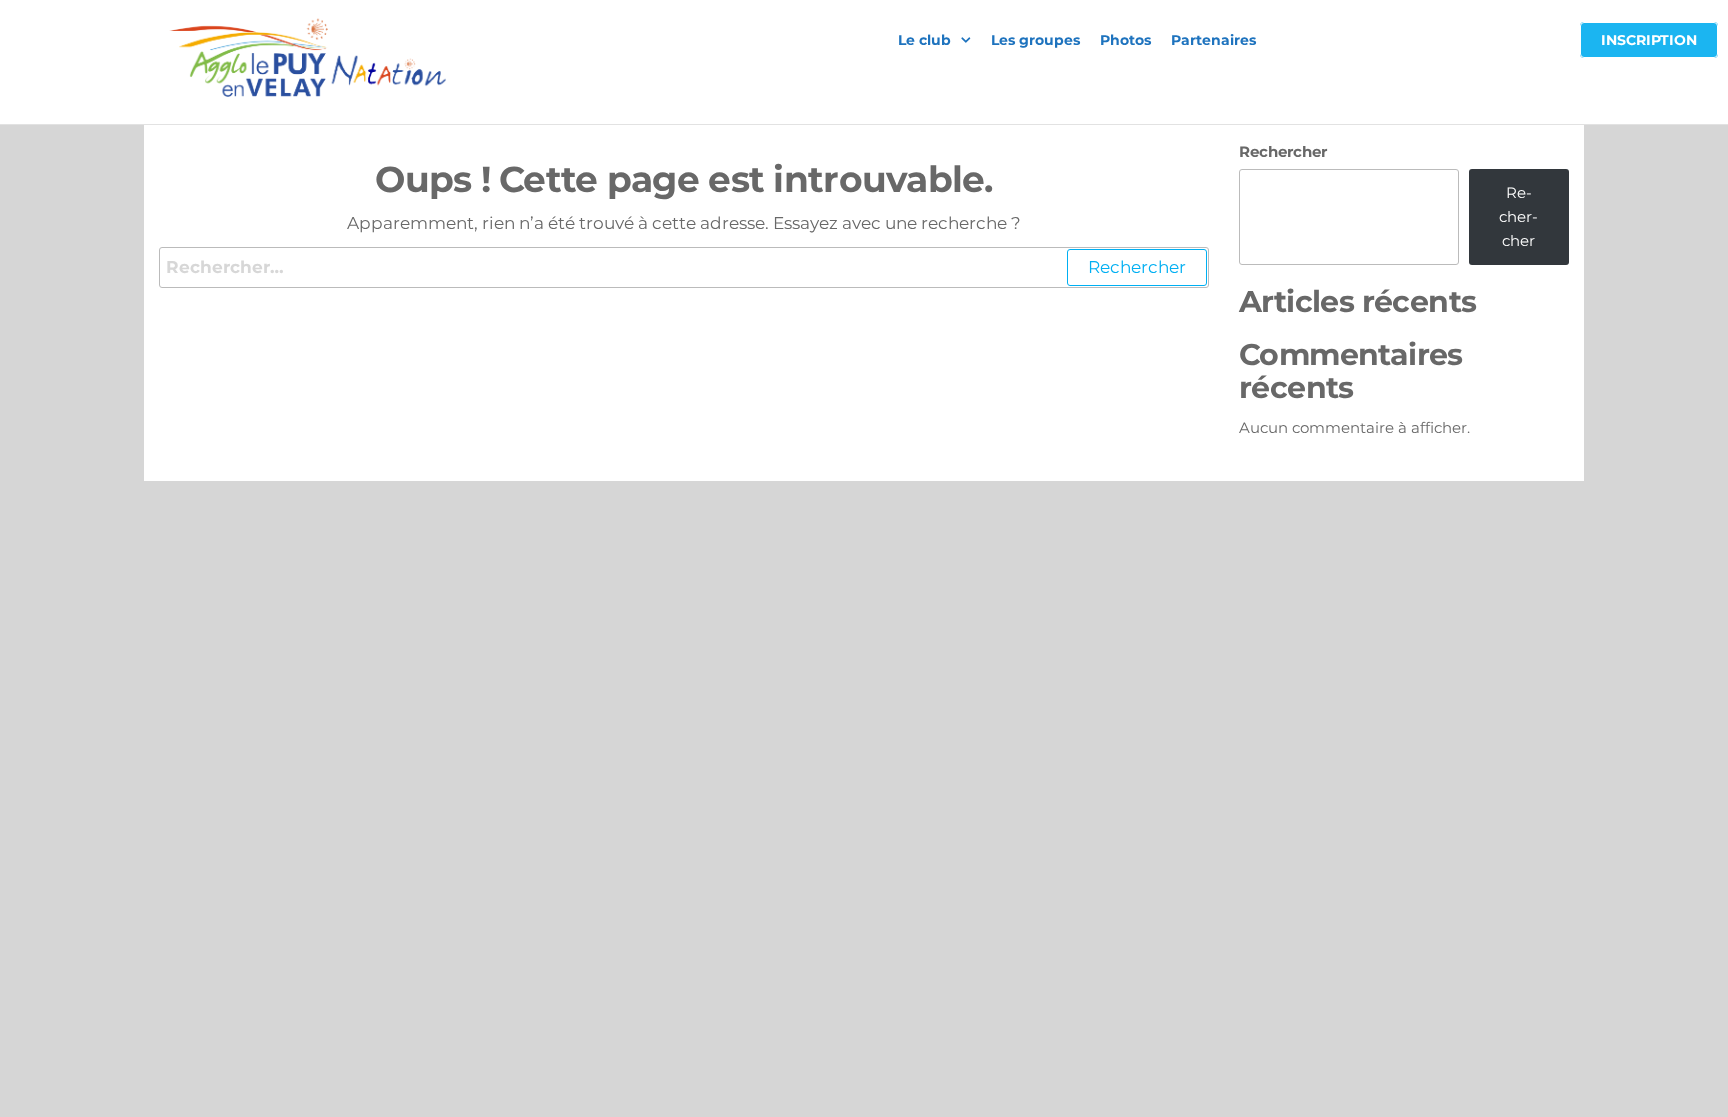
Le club (924, 40)
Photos (1125, 40)
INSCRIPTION (1649, 40)
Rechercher (1283, 151)
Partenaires (1213, 40)
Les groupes (1035, 40)
